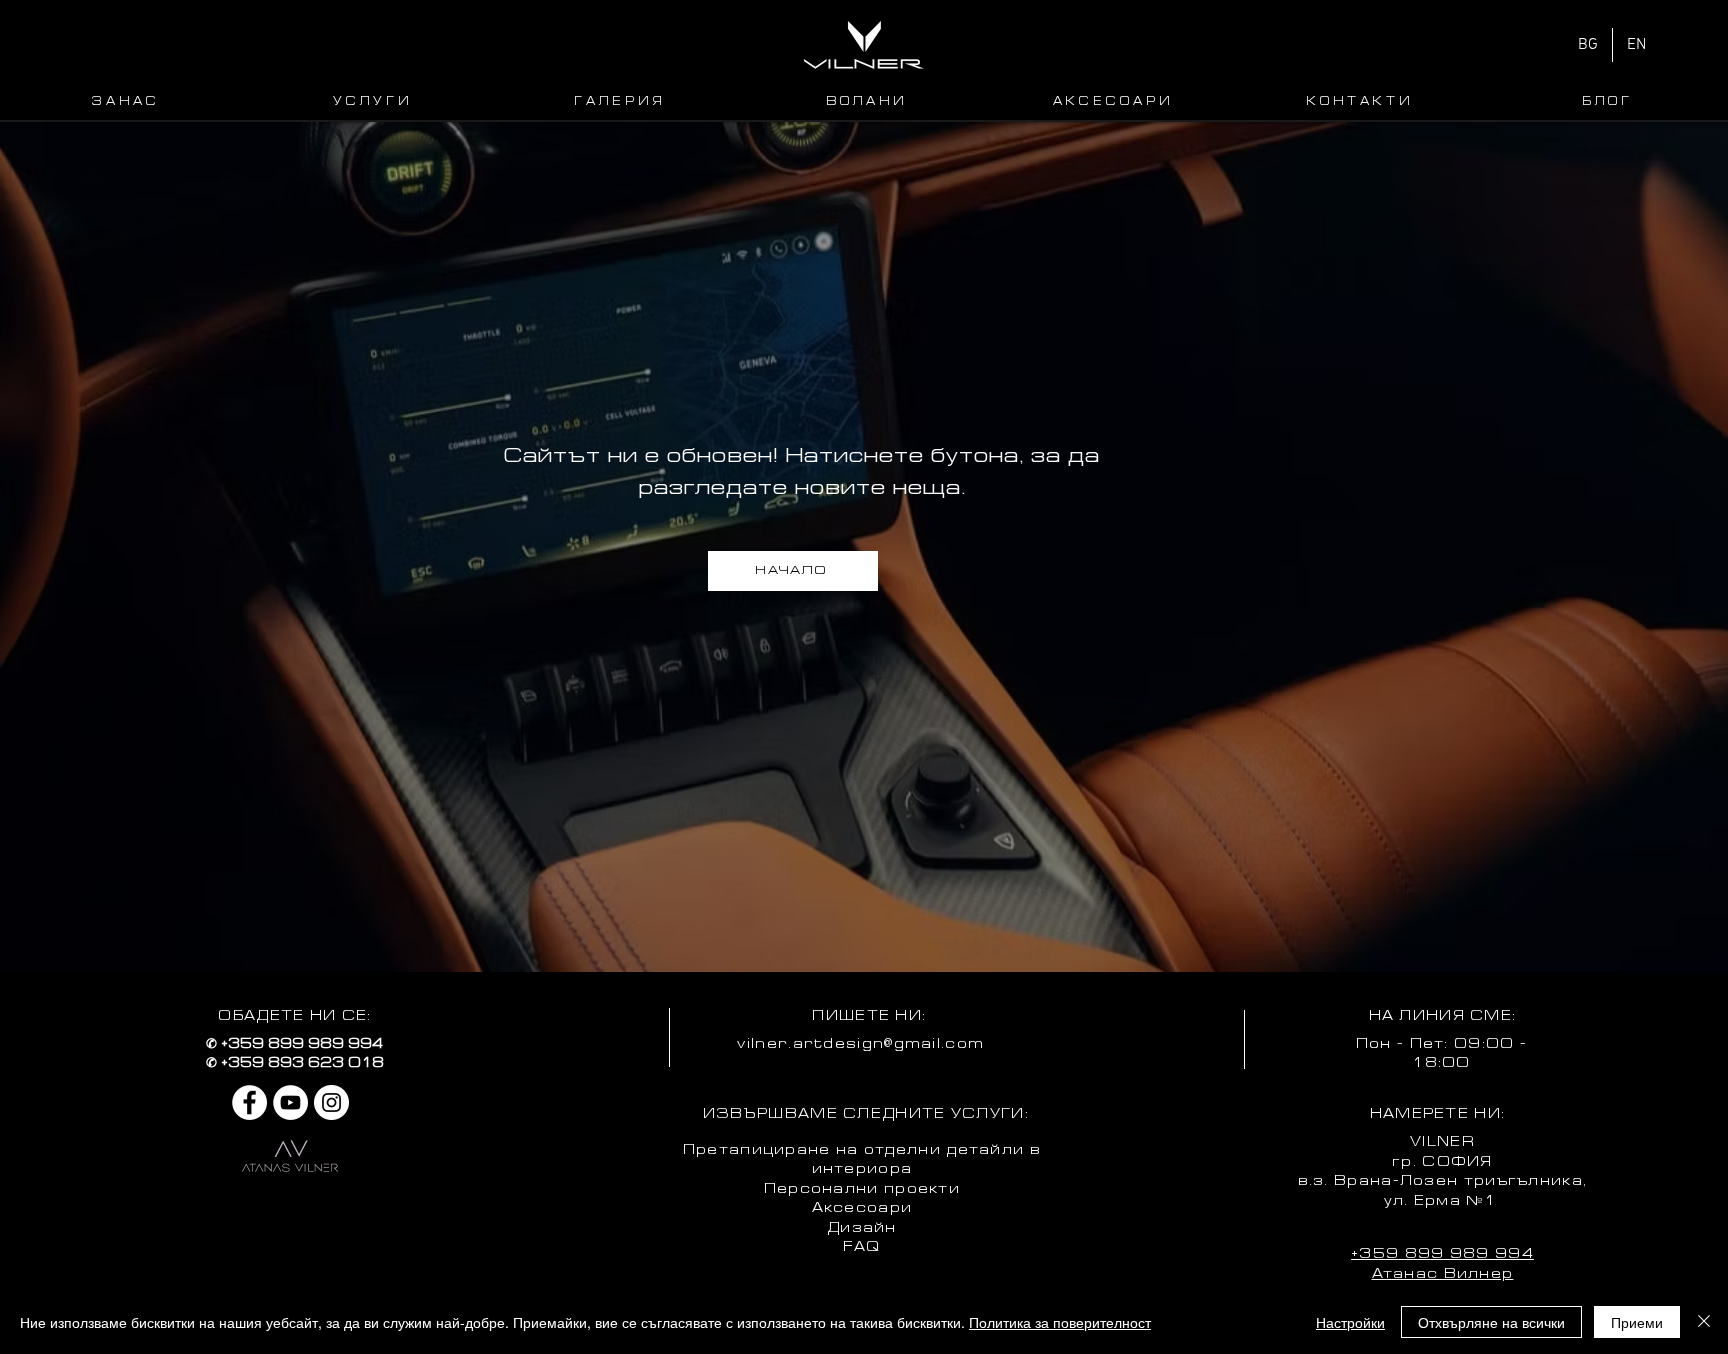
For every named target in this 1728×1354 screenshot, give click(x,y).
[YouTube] (290, 1102)
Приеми (1637, 1322)
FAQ (861, 1248)
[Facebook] (249, 1102)
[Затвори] (1704, 1322)
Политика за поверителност (1060, 1322)
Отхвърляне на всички (1491, 1322)
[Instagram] (331, 1102)
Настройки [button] (1350, 1322)
